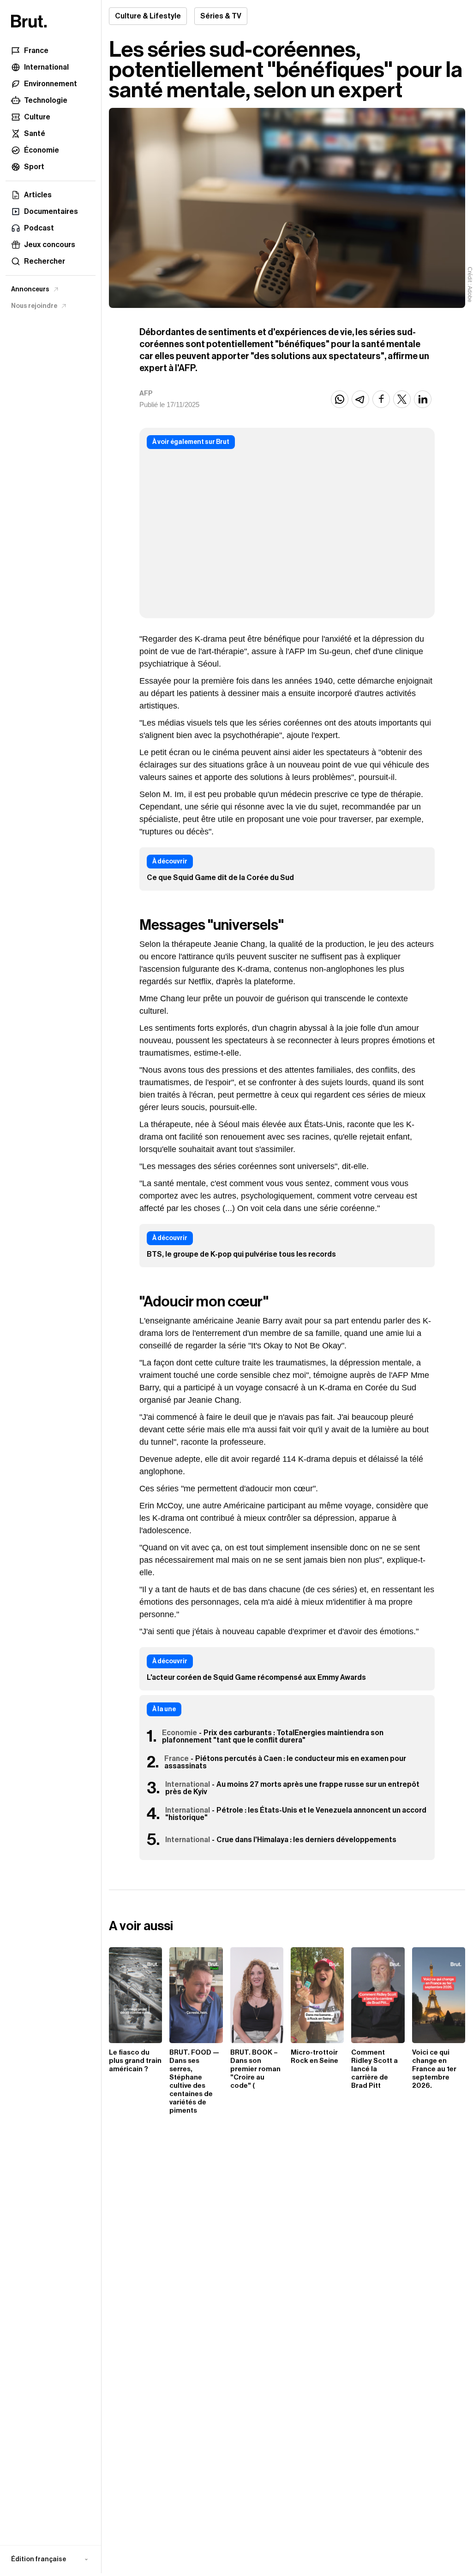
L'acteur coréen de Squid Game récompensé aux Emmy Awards (256, 1678)
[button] (51, 2559)
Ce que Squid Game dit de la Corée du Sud (220, 878)
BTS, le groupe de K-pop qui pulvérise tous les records (241, 1254)
